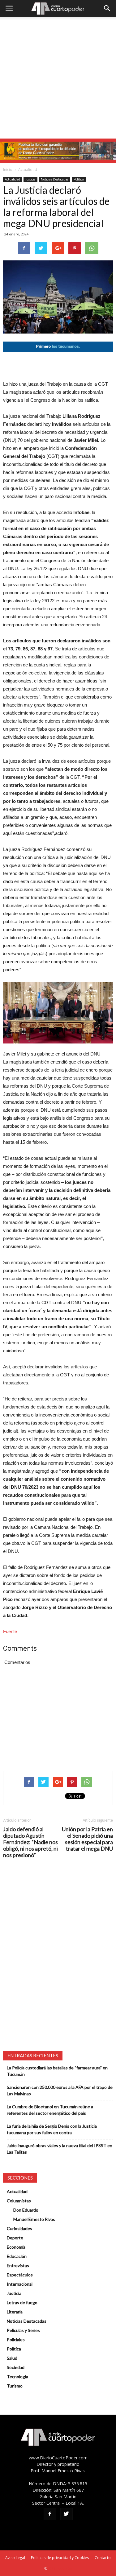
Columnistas (19, 2201)
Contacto (103, 2558)
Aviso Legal (15, 2558)
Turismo (15, 2386)
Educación (17, 2256)
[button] (107, 8)
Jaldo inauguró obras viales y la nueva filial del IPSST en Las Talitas (60, 2149)
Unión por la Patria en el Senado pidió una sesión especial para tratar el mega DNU (87, 1839)
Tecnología (17, 2377)
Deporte (15, 2238)
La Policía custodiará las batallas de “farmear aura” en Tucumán (57, 2071)
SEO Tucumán (60, 2568)
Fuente (10, 1631)
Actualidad (28, 170)
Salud (12, 2358)
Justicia (30, 179)
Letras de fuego (22, 2302)
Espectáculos (20, 2275)
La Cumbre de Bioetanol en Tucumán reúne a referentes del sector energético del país (50, 2110)
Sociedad (16, 2367)
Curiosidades (19, 2228)
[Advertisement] (58, 78)
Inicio (8, 170)
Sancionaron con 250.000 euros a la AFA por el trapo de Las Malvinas (60, 2090)
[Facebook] (50, 2514)
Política (79, 179)
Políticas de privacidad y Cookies (60, 2558)
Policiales (16, 2340)
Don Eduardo (26, 2210)
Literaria (15, 2312)
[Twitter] (67, 2514)
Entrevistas (18, 2265)
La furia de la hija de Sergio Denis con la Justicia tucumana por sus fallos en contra (52, 2129)
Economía (16, 2247)
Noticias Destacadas (55, 179)
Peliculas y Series (23, 2330)
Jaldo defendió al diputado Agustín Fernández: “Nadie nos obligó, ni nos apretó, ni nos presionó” (30, 1842)
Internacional (20, 2284)
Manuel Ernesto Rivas (34, 2219)
